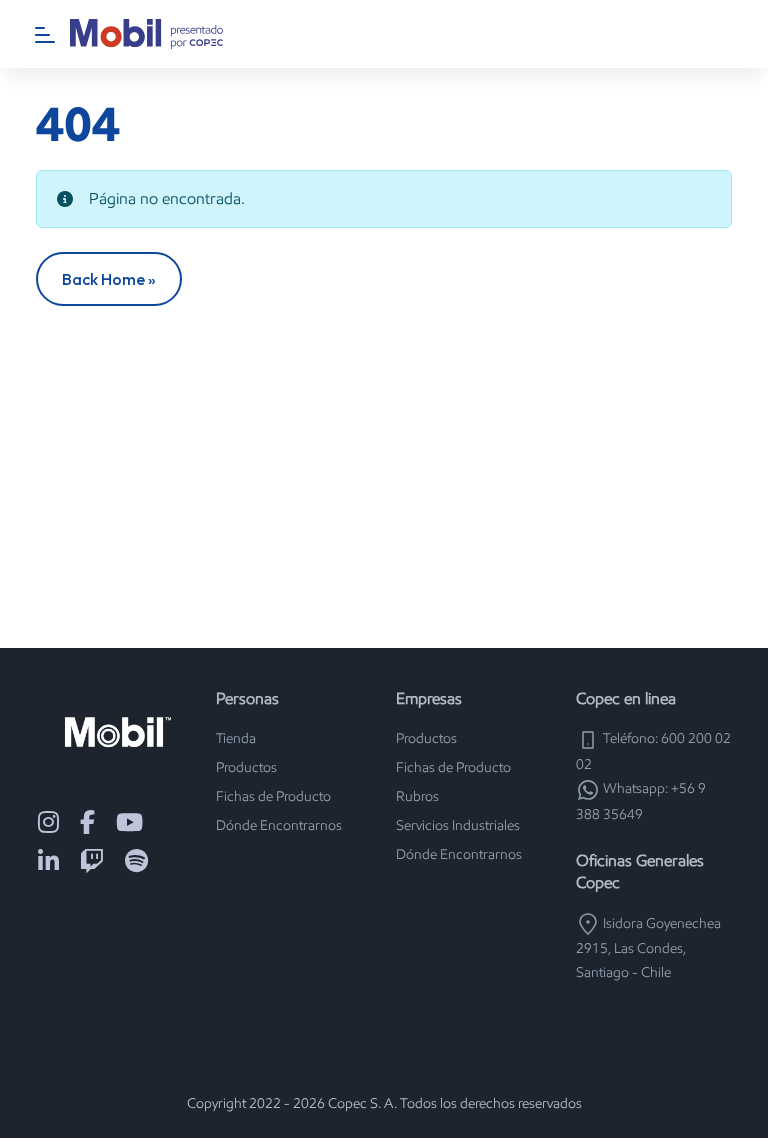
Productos (246, 767)
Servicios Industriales (458, 825)
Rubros (417, 796)
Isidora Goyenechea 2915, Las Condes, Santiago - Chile (648, 948)
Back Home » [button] (109, 279)
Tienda (236, 738)
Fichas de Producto (273, 796)
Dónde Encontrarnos (279, 825)
